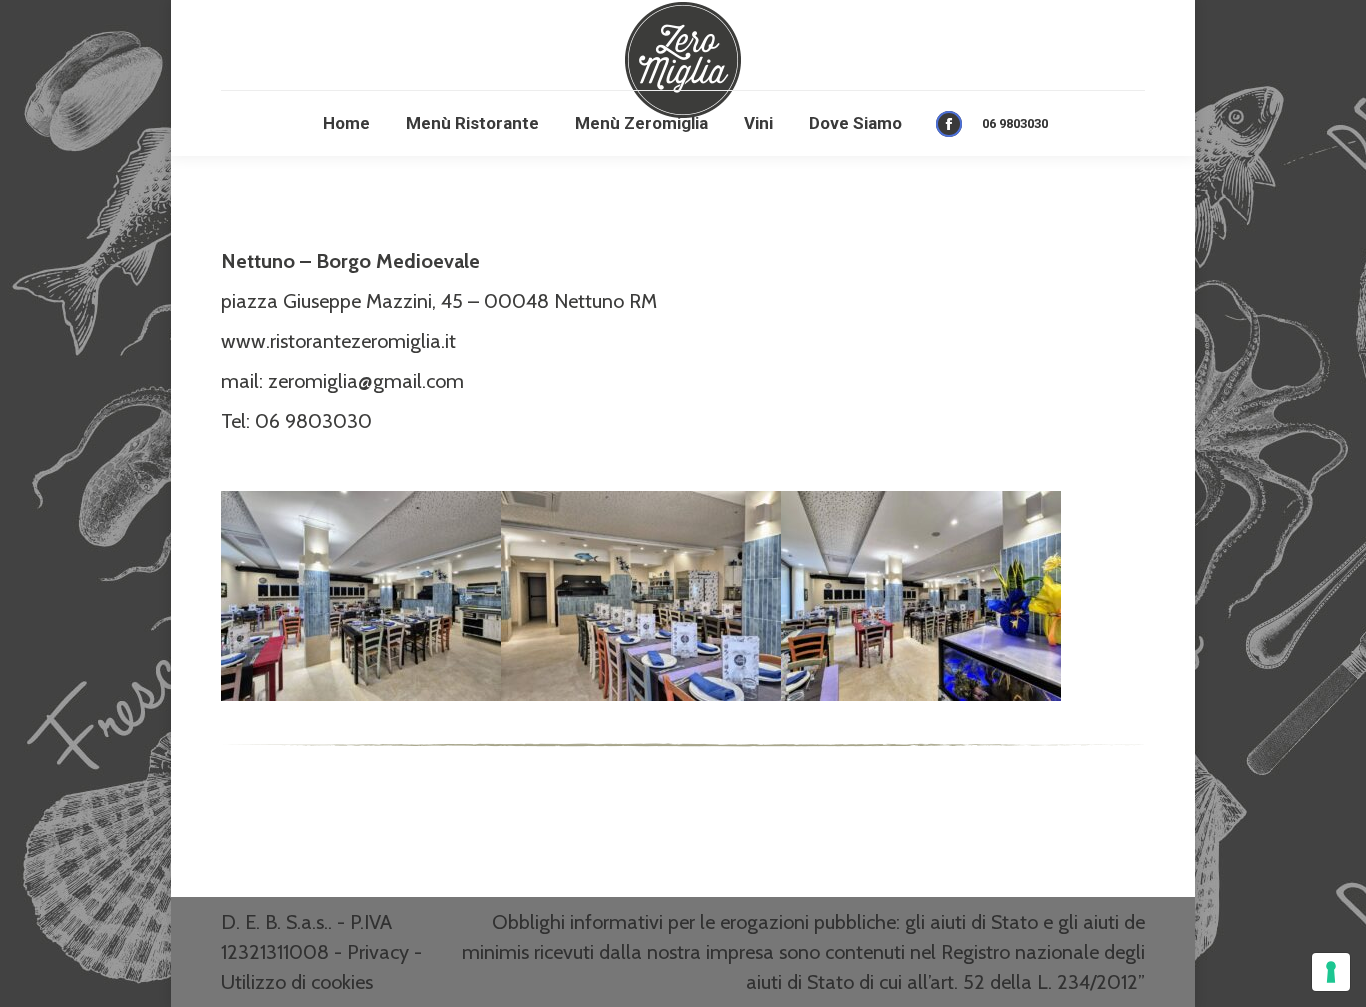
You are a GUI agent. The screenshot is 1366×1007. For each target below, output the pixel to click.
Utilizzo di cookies (297, 982)
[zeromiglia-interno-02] (361, 596)
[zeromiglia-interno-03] (641, 596)
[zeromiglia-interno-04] (921, 596)
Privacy (378, 952)
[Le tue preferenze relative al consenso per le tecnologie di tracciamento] (1331, 972)
